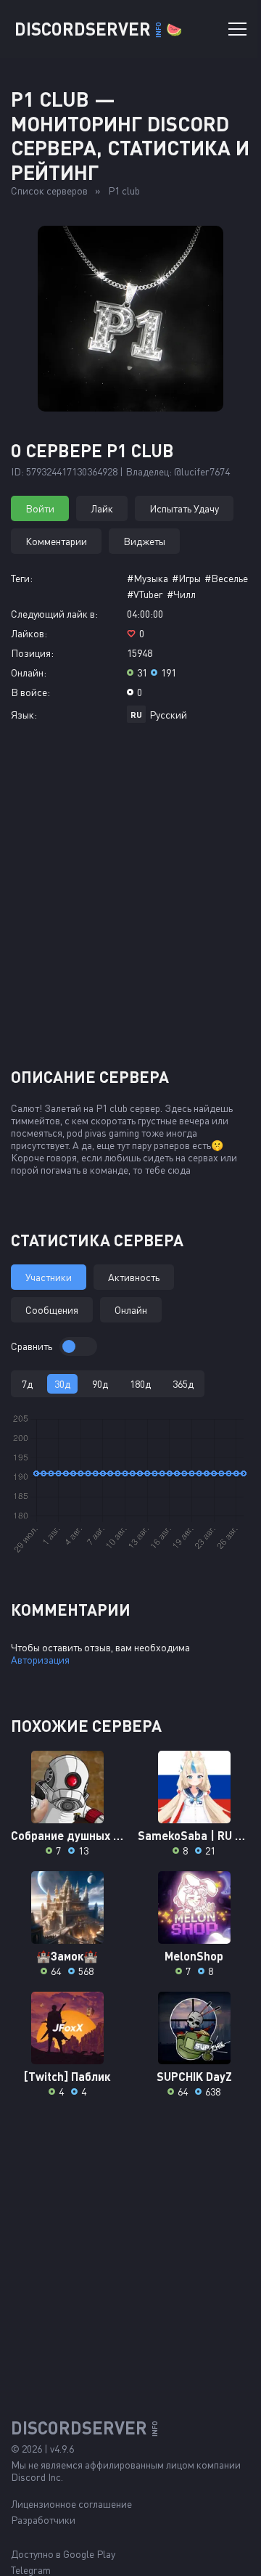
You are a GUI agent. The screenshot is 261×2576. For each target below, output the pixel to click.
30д (62, 1384)
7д (27, 1384)
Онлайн (131, 1310)
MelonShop (194, 1956)
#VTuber (145, 594)
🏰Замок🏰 (67, 1956)
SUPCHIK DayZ (194, 2076)
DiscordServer (98, 29)
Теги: (22, 578)
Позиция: (32, 653)
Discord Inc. (37, 2477)
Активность (134, 1277)
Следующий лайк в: (54, 614)
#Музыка (148, 578)
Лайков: (29, 633)
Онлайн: (29, 672)
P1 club (124, 191)
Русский (168, 715)
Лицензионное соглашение (71, 2504)
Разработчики (43, 2520)
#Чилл (181, 594)
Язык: (24, 715)
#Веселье (226, 578)
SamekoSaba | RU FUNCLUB (194, 1835)
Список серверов (49, 191)
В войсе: (30, 692)
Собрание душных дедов (67, 1835)
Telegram (31, 2570)
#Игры (186, 578)
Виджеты (144, 541)
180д (140, 1384)
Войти (40, 508)
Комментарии (56, 541)
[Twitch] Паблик (67, 2076)
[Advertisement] (130, 901)
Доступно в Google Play (63, 2554)
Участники (49, 1277)
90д (100, 1384)
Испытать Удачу (184, 508)
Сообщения (52, 1310)
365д (183, 1384)
